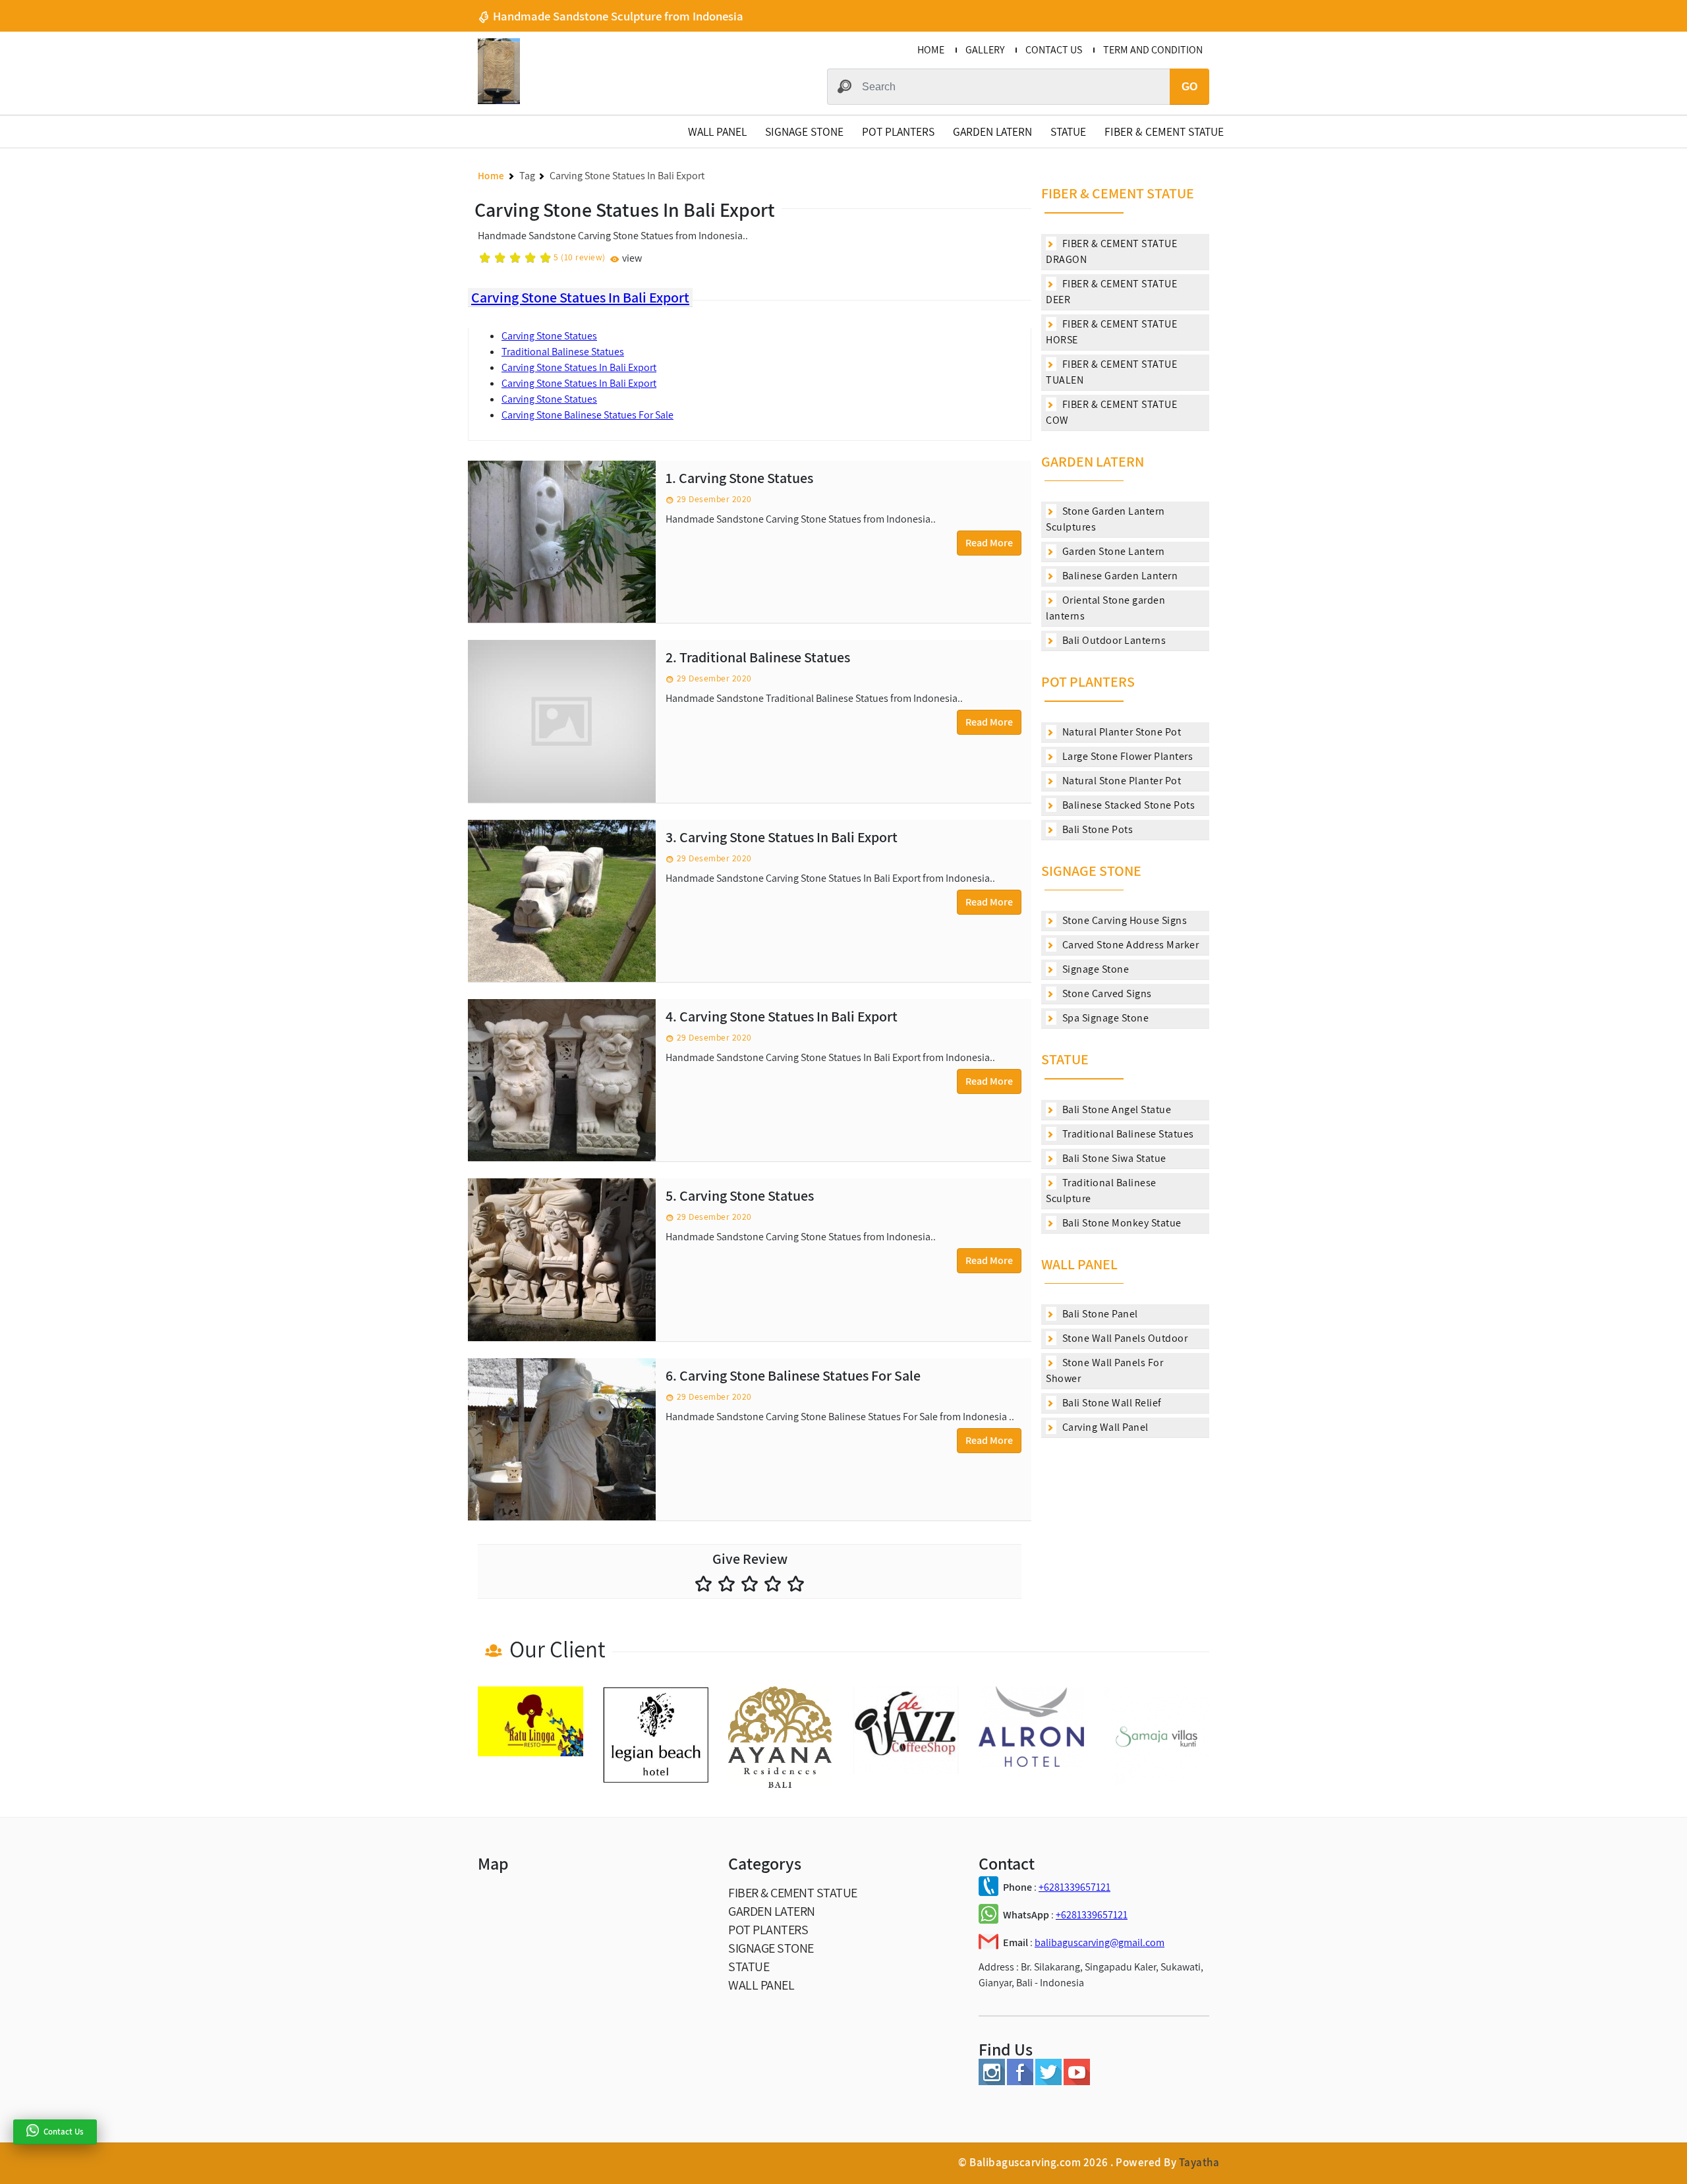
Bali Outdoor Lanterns (1113, 640)
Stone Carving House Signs (1123, 920)
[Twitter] (1048, 2082)
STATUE (1068, 131)
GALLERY (985, 50)
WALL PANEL (717, 131)
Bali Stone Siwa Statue (1113, 1158)
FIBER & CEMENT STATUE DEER (1111, 292)
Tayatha (1199, 2162)
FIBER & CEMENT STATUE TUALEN (1111, 372)
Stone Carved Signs (1106, 993)
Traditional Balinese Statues (563, 352)
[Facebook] (1020, 2082)
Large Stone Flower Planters (1126, 756)
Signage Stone (1094, 969)
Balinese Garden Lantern (1119, 576)
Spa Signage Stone (1104, 1018)
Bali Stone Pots (1096, 829)
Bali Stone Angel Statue (1115, 1109)
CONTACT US (1054, 50)
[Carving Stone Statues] (562, 542)
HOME (931, 50)
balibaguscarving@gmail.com (1100, 1942)
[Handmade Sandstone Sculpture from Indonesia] (499, 101)
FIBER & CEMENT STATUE (1164, 131)
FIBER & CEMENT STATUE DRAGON (1111, 251)
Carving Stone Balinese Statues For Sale (587, 415)
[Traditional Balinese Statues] (562, 721)
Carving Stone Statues (549, 336)
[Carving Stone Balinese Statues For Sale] (562, 1439)
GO (1189, 87)
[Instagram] (992, 2082)
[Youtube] (1077, 2082)
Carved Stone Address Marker (1129, 945)
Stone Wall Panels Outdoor (1124, 1338)
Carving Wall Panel (1104, 1427)
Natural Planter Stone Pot (1120, 732)
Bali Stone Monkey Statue (1121, 1223)
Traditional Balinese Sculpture (1101, 1191)
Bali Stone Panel (1099, 1314)
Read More (989, 543)
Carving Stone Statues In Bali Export (580, 297)
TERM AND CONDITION (1153, 50)
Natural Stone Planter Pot (1120, 781)
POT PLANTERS (898, 131)
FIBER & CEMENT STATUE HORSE (1111, 332)
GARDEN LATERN (992, 131)
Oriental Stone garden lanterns (1105, 608)
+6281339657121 (1074, 1887)
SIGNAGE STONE (804, 131)
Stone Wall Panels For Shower (1104, 1370)
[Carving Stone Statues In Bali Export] (562, 901)
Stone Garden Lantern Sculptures (1105, 519)
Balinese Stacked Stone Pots (1127, 805)
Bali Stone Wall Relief (1111, 1403)
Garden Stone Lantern (1112, 551)
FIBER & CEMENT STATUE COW (1111, 412)
